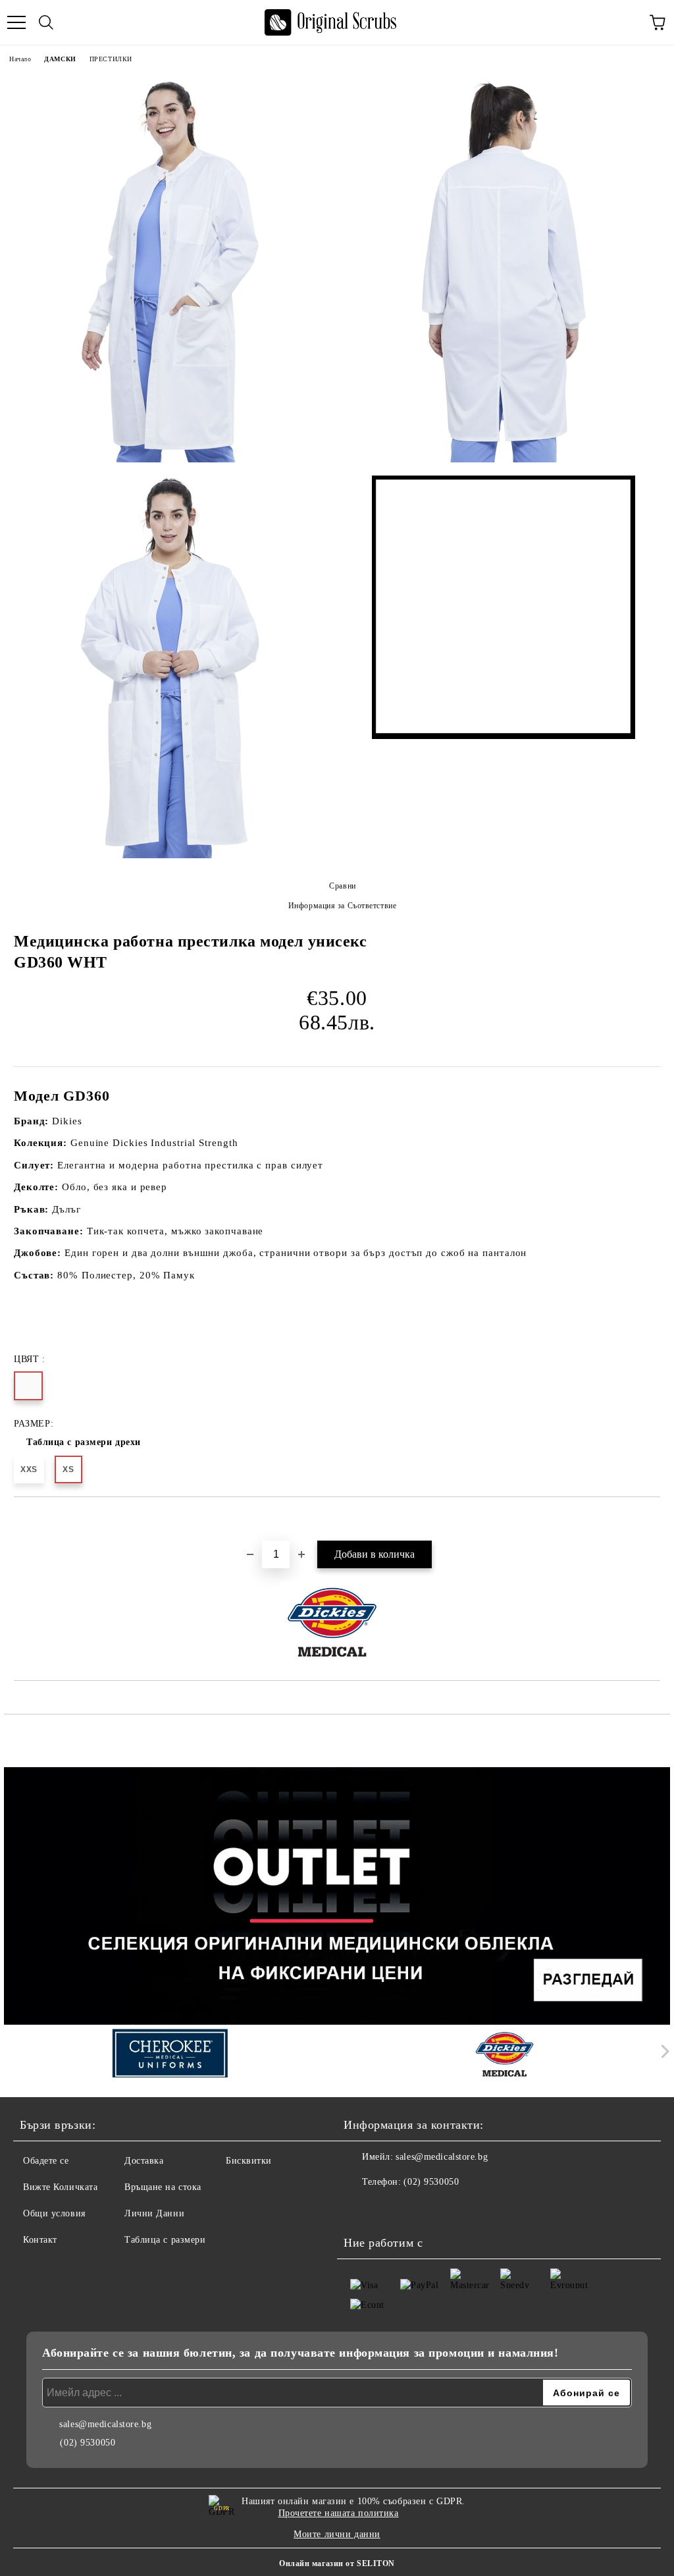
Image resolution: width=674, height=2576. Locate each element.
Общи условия (54, 2213)
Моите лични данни (337, 2534)
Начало (20, 59)
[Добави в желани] (651, 1520)
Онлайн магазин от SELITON (337, 2563)
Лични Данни (154, 2213)
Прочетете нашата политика (339, 2513)
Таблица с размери (165, 2240)
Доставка (144, 2161)
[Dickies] (505, 2054)
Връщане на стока (163, 2187)
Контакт (40, 2240)
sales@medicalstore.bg (442, 2157)
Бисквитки (249, 2161)
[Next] (662, 2051)
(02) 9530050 (431, 2182)
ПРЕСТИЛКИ (111, 59)
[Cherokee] (170, 2054)
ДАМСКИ (60, 59)
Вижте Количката (60, 2187)
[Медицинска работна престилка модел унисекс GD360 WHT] (170, 271)
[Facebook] (361, 2208)
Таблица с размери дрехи (84, 1442)
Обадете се (46, 2161)
